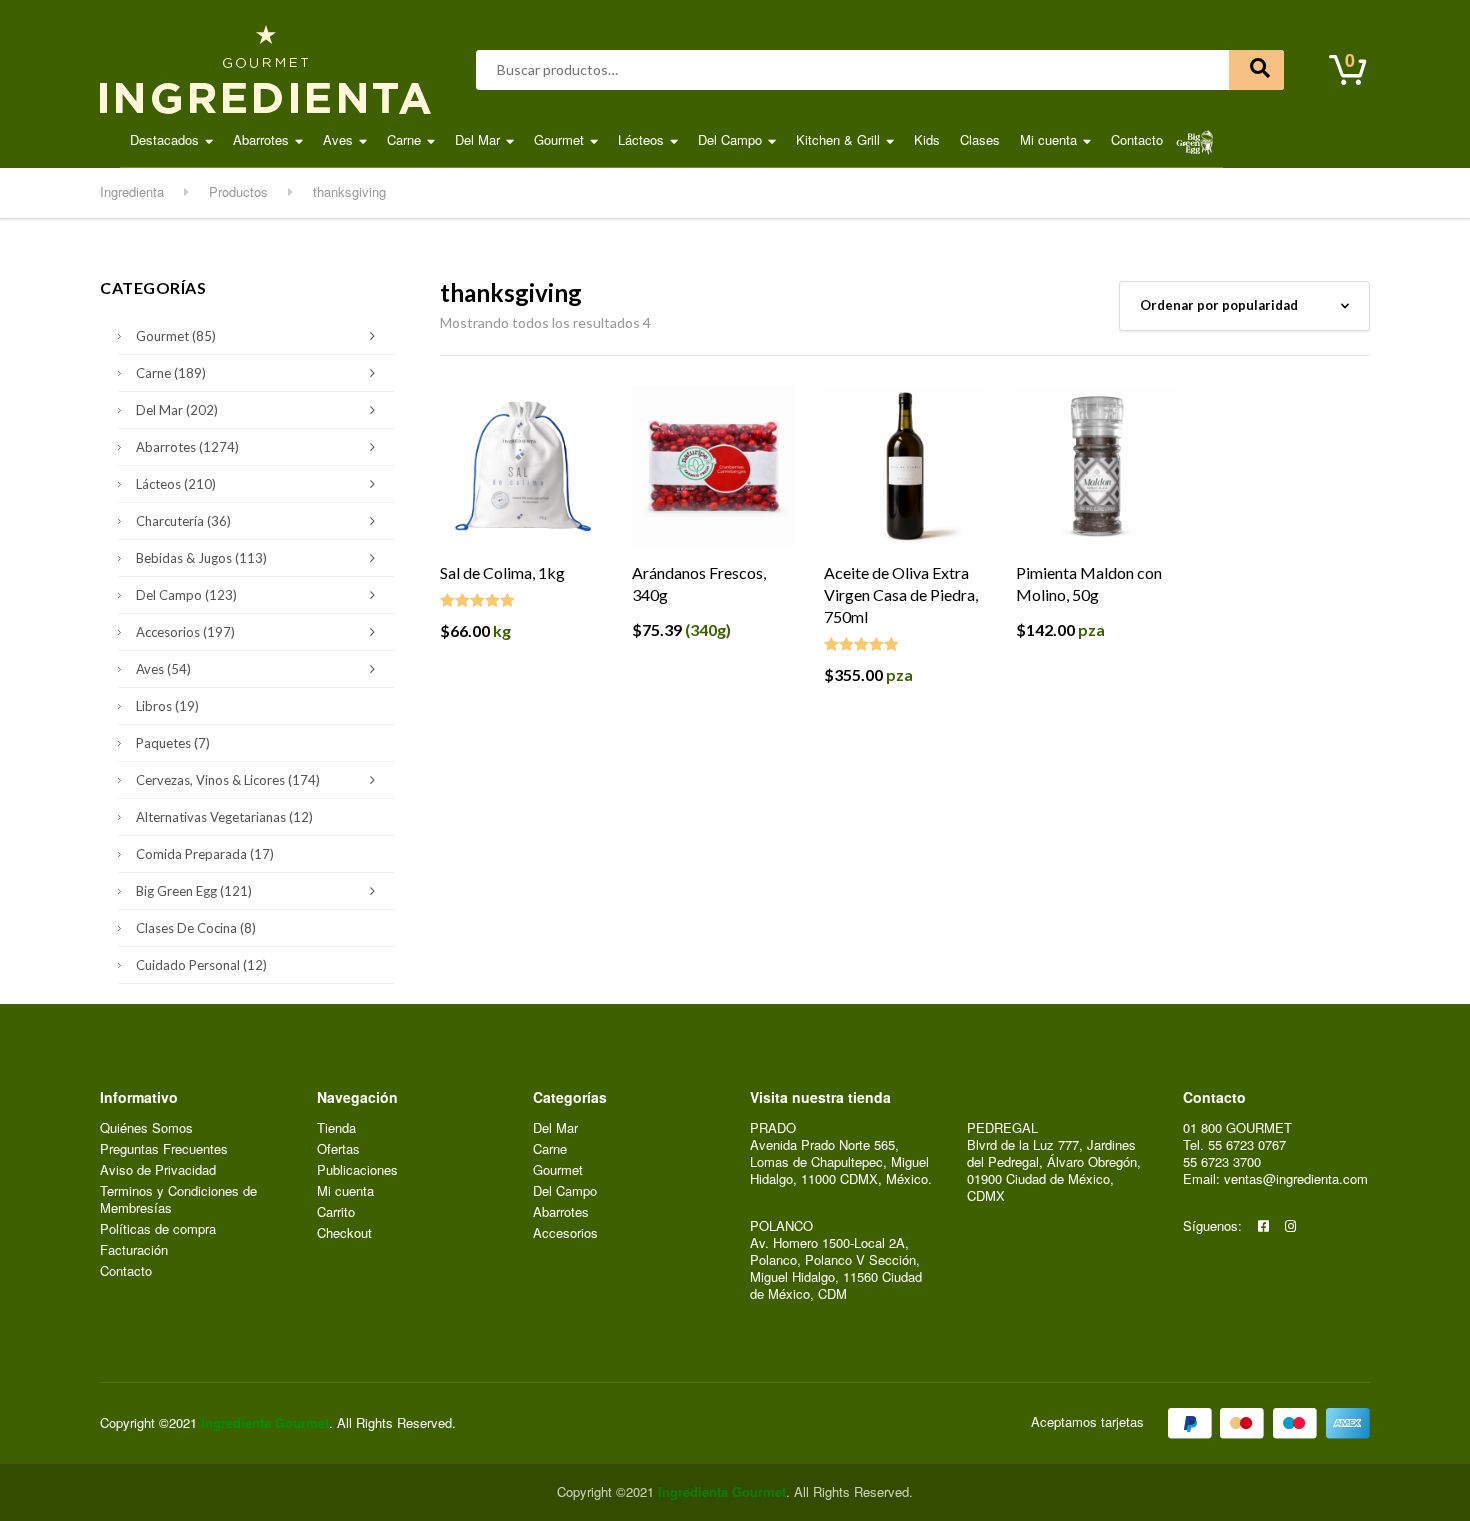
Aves (338, 139)
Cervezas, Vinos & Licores (228, 780)
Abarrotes (261, 139)
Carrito (336, 1212)
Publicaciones (357, 1170)
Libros (167, 706)
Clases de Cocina (196, 928)
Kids (927, 139)
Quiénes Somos (146, 1128)
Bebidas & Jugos (201, 558)
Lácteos (641, 139)
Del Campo (730, 139)
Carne (404, 139)
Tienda (336, 1128)
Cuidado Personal (201, 965)
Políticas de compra (158, 1229)
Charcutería (183, 521)
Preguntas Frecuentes (164, 1149)
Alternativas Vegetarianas (224, 817)
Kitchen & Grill (838, 139)
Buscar (1256, 70)
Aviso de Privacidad (158, 1170)
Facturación (134, 1250)
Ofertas (338, 1149)
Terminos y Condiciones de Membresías (178, 1200)
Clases (980, 139)
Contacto (1137, 139)
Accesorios (185, 632)
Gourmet (559, 139)
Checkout (344, 1233)
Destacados (164, 139)
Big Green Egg (194, 891)
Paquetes (173, 743)
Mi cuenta (1048, 139)
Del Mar (477, 139)
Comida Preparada (205, 854)
